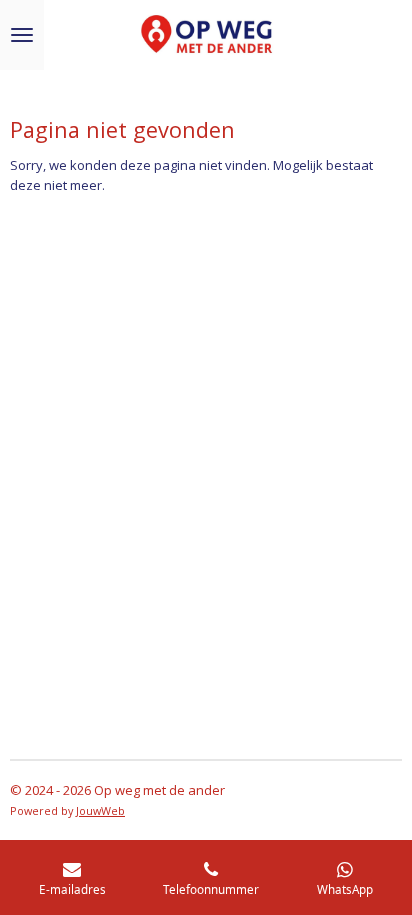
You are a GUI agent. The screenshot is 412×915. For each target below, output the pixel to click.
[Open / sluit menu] (22, 35)
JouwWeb (100, 810)
